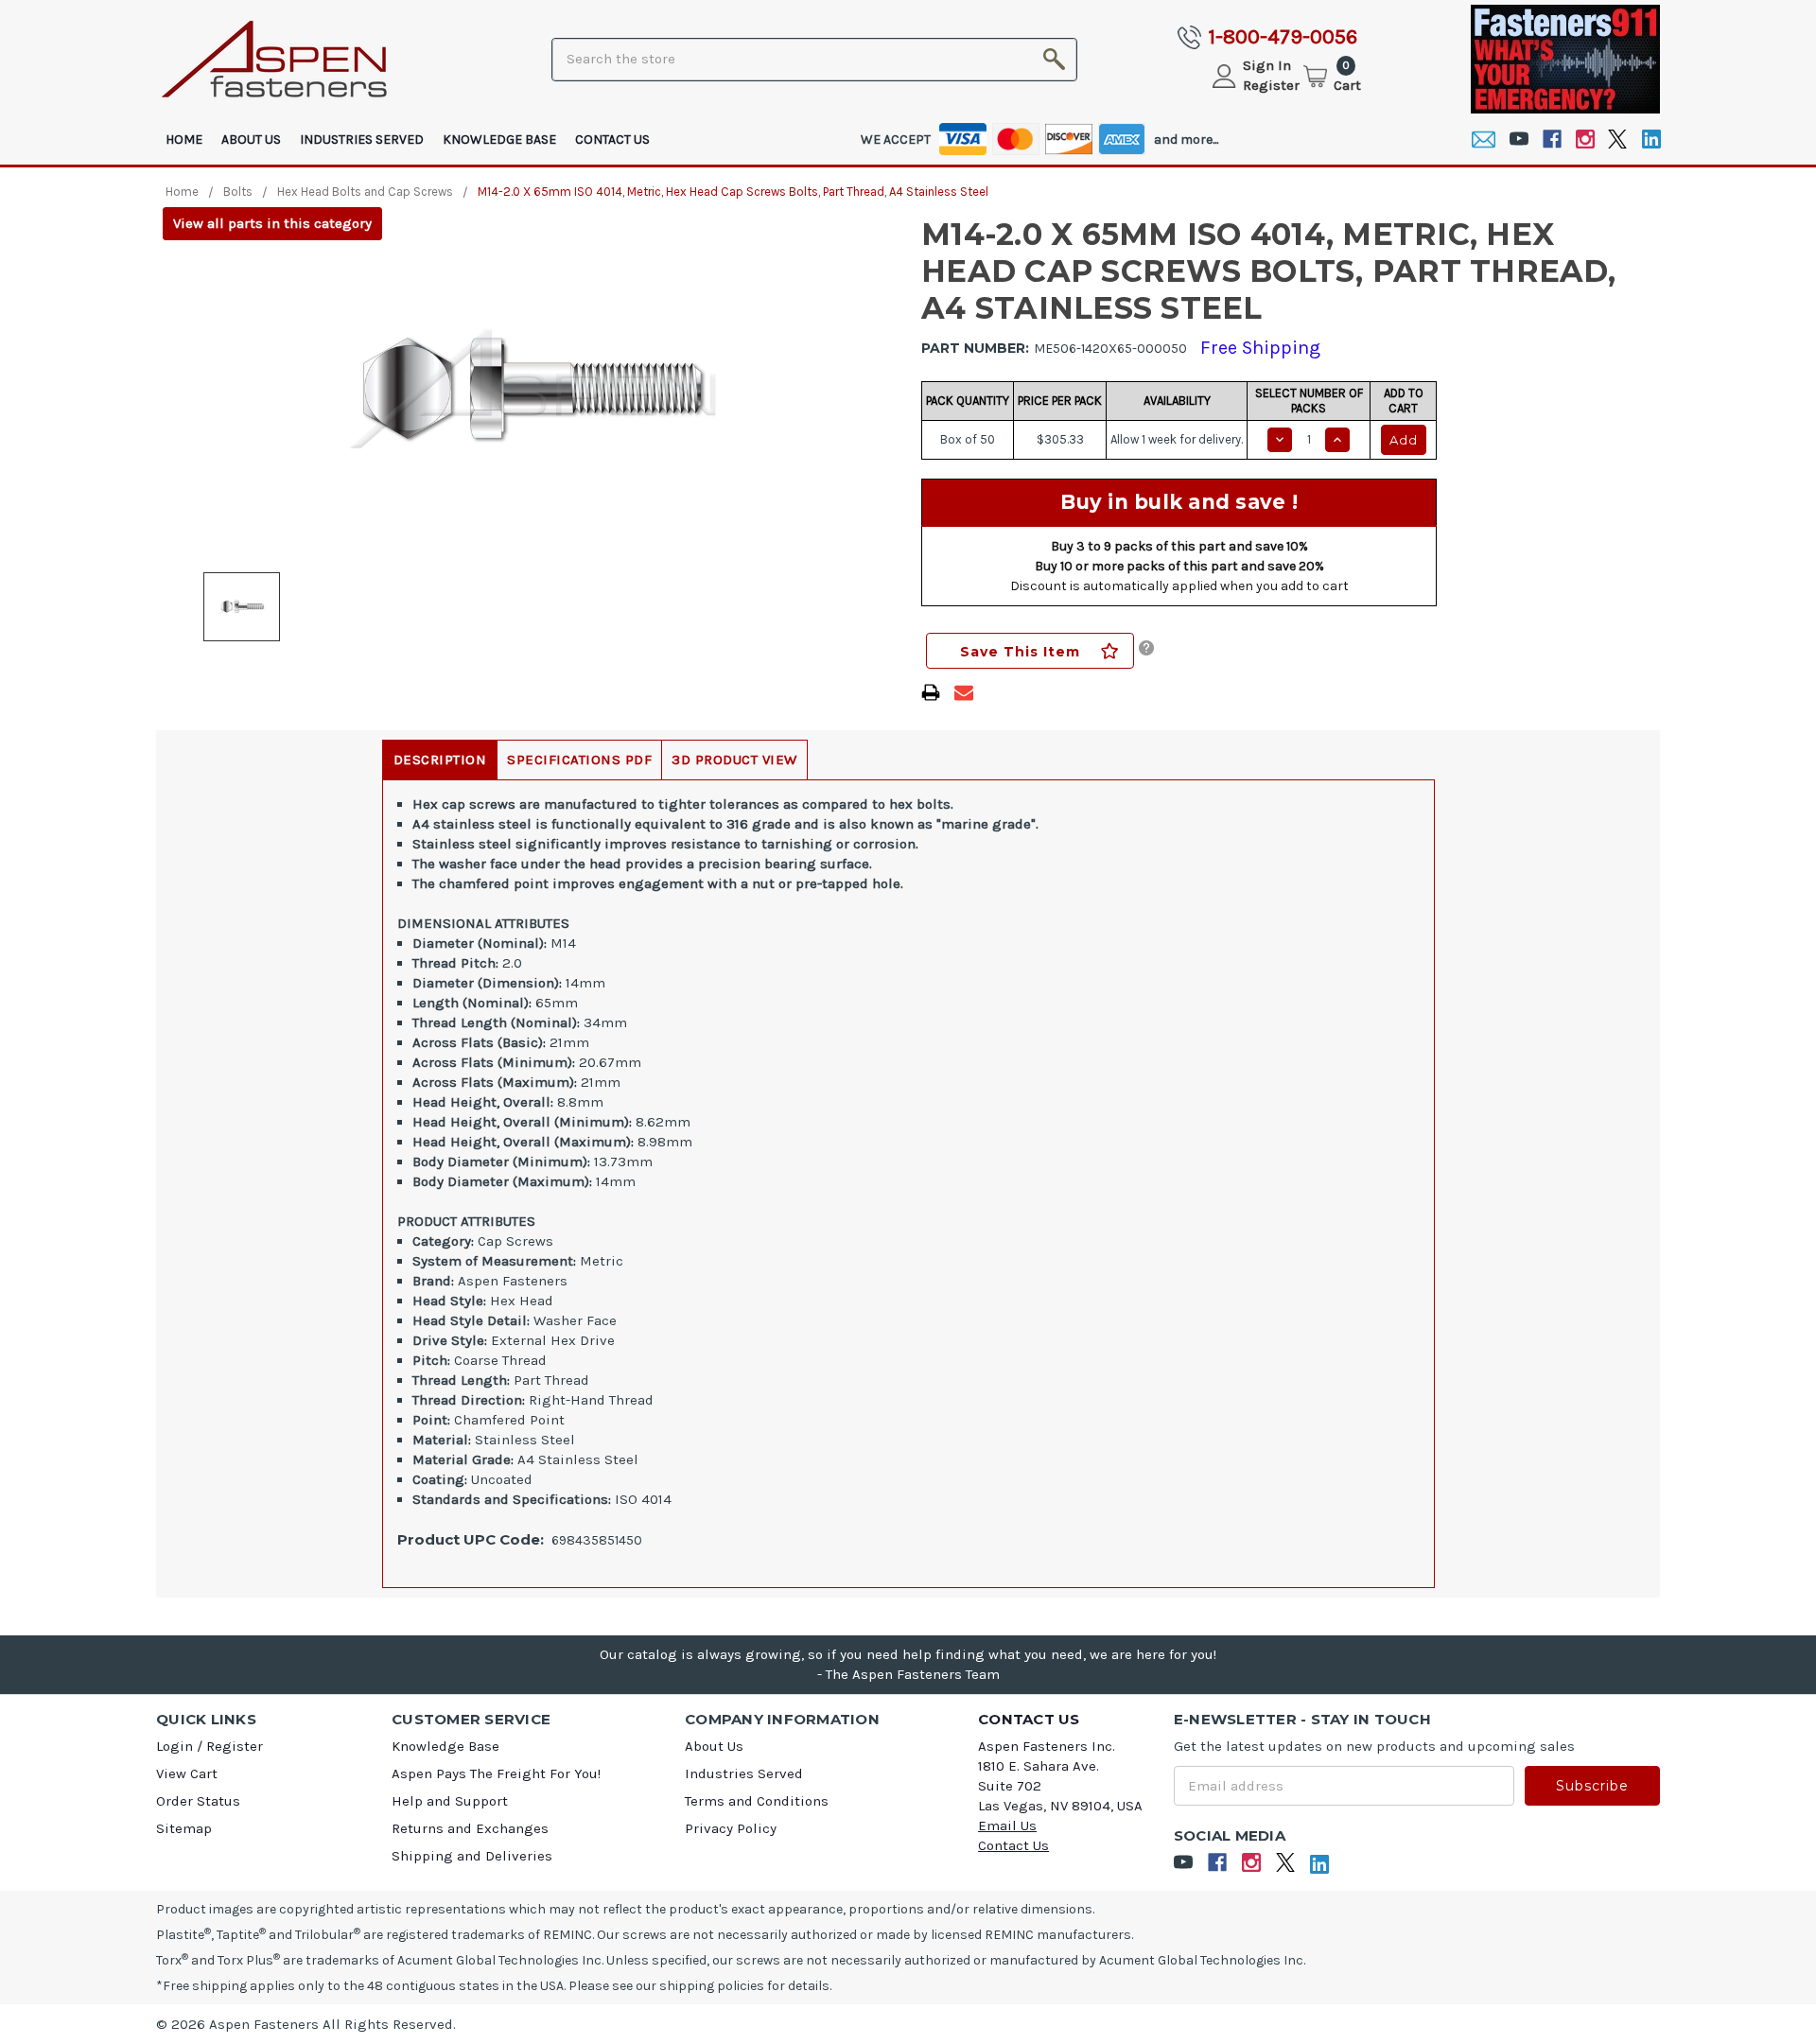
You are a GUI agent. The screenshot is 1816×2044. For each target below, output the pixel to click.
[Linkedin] (1651, 140)
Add (1404, 440)
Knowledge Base (499, 140)
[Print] (931, 692)
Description (440, 760)
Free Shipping (1260, 348)
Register (1271, 85)
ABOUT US (251, 140)
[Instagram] (1585, 140)
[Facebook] (1552, 140)
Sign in (1267, 65)
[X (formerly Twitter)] (1618, 140)
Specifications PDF (579, 760)
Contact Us (612, 140)
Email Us (1007, 1826)
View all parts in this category (272, 223)
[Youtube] (1519, 140)
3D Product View (734, 760)
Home (184, 140)
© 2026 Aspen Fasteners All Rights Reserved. (306, 2024)
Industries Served (362, 140)
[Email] (1484, 140)
